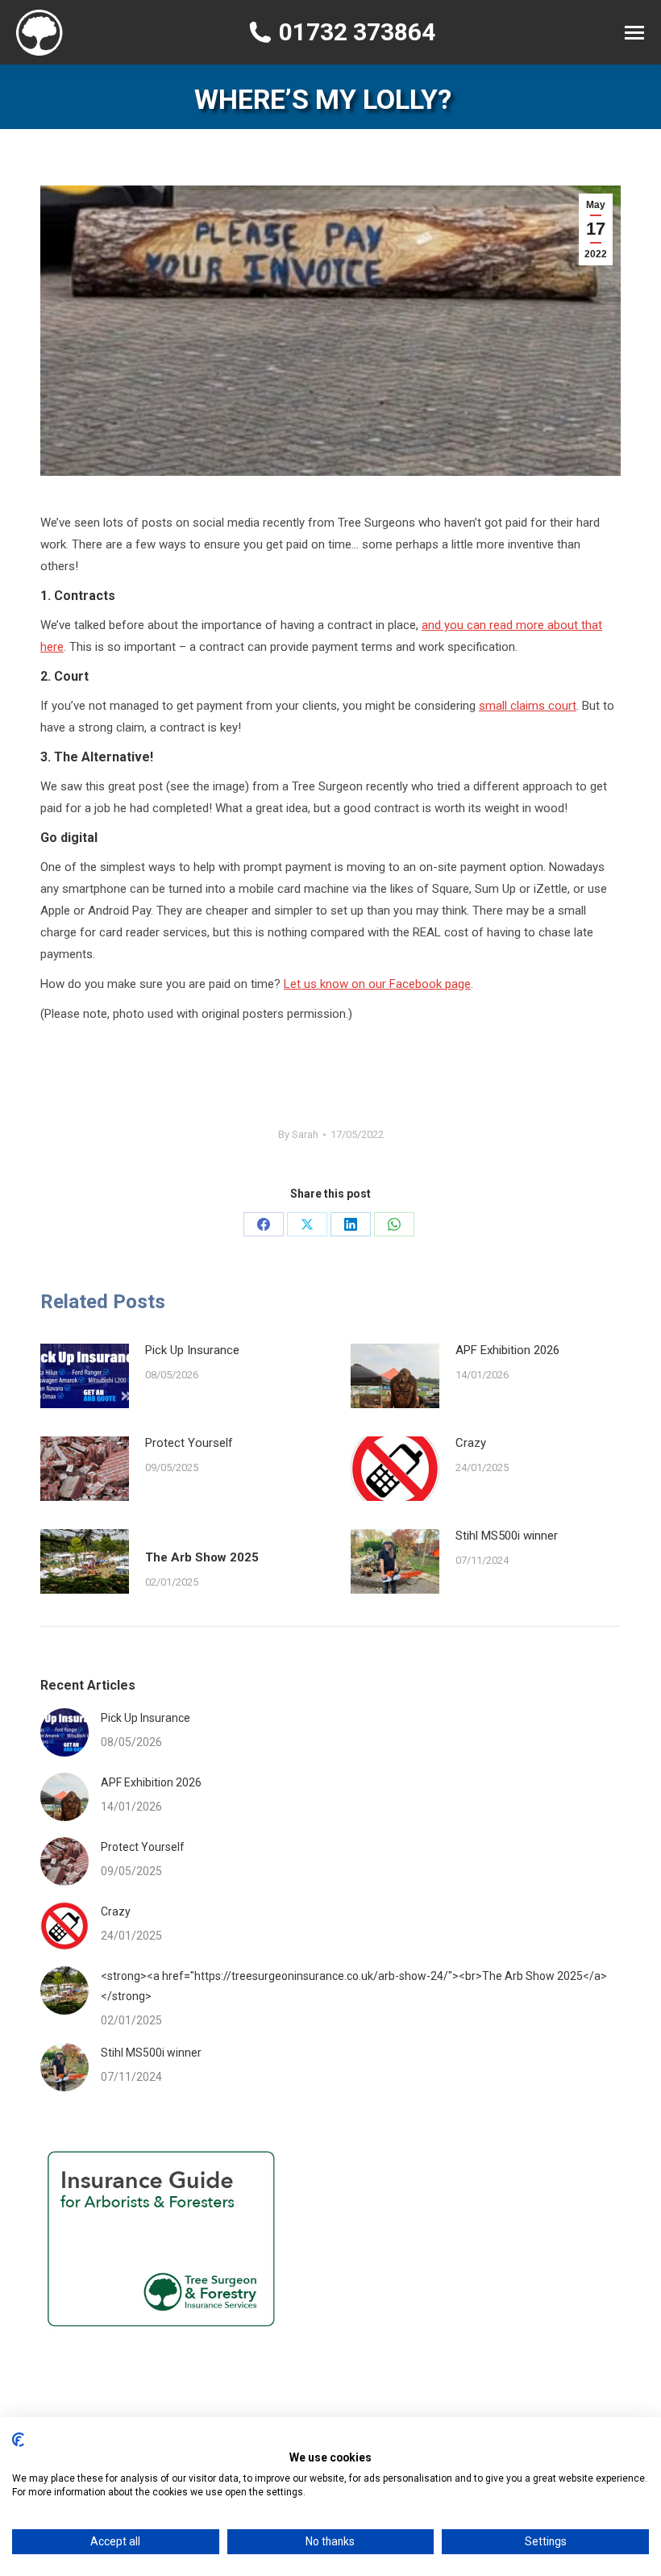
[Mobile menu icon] (634, 33)
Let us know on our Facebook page (377, 984)
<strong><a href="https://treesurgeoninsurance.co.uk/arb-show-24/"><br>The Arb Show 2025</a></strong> (354, 1986)
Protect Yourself (189, 1443)
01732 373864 (357, 32)
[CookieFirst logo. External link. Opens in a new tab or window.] (18, 2440)
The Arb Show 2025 (202, 1557)
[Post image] (85, 1376)
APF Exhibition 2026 (511, 1350)
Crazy (471, 1443)
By (298, 1134)
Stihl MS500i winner (507, 1536)
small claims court (528, 706)
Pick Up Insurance (192, 1350)
